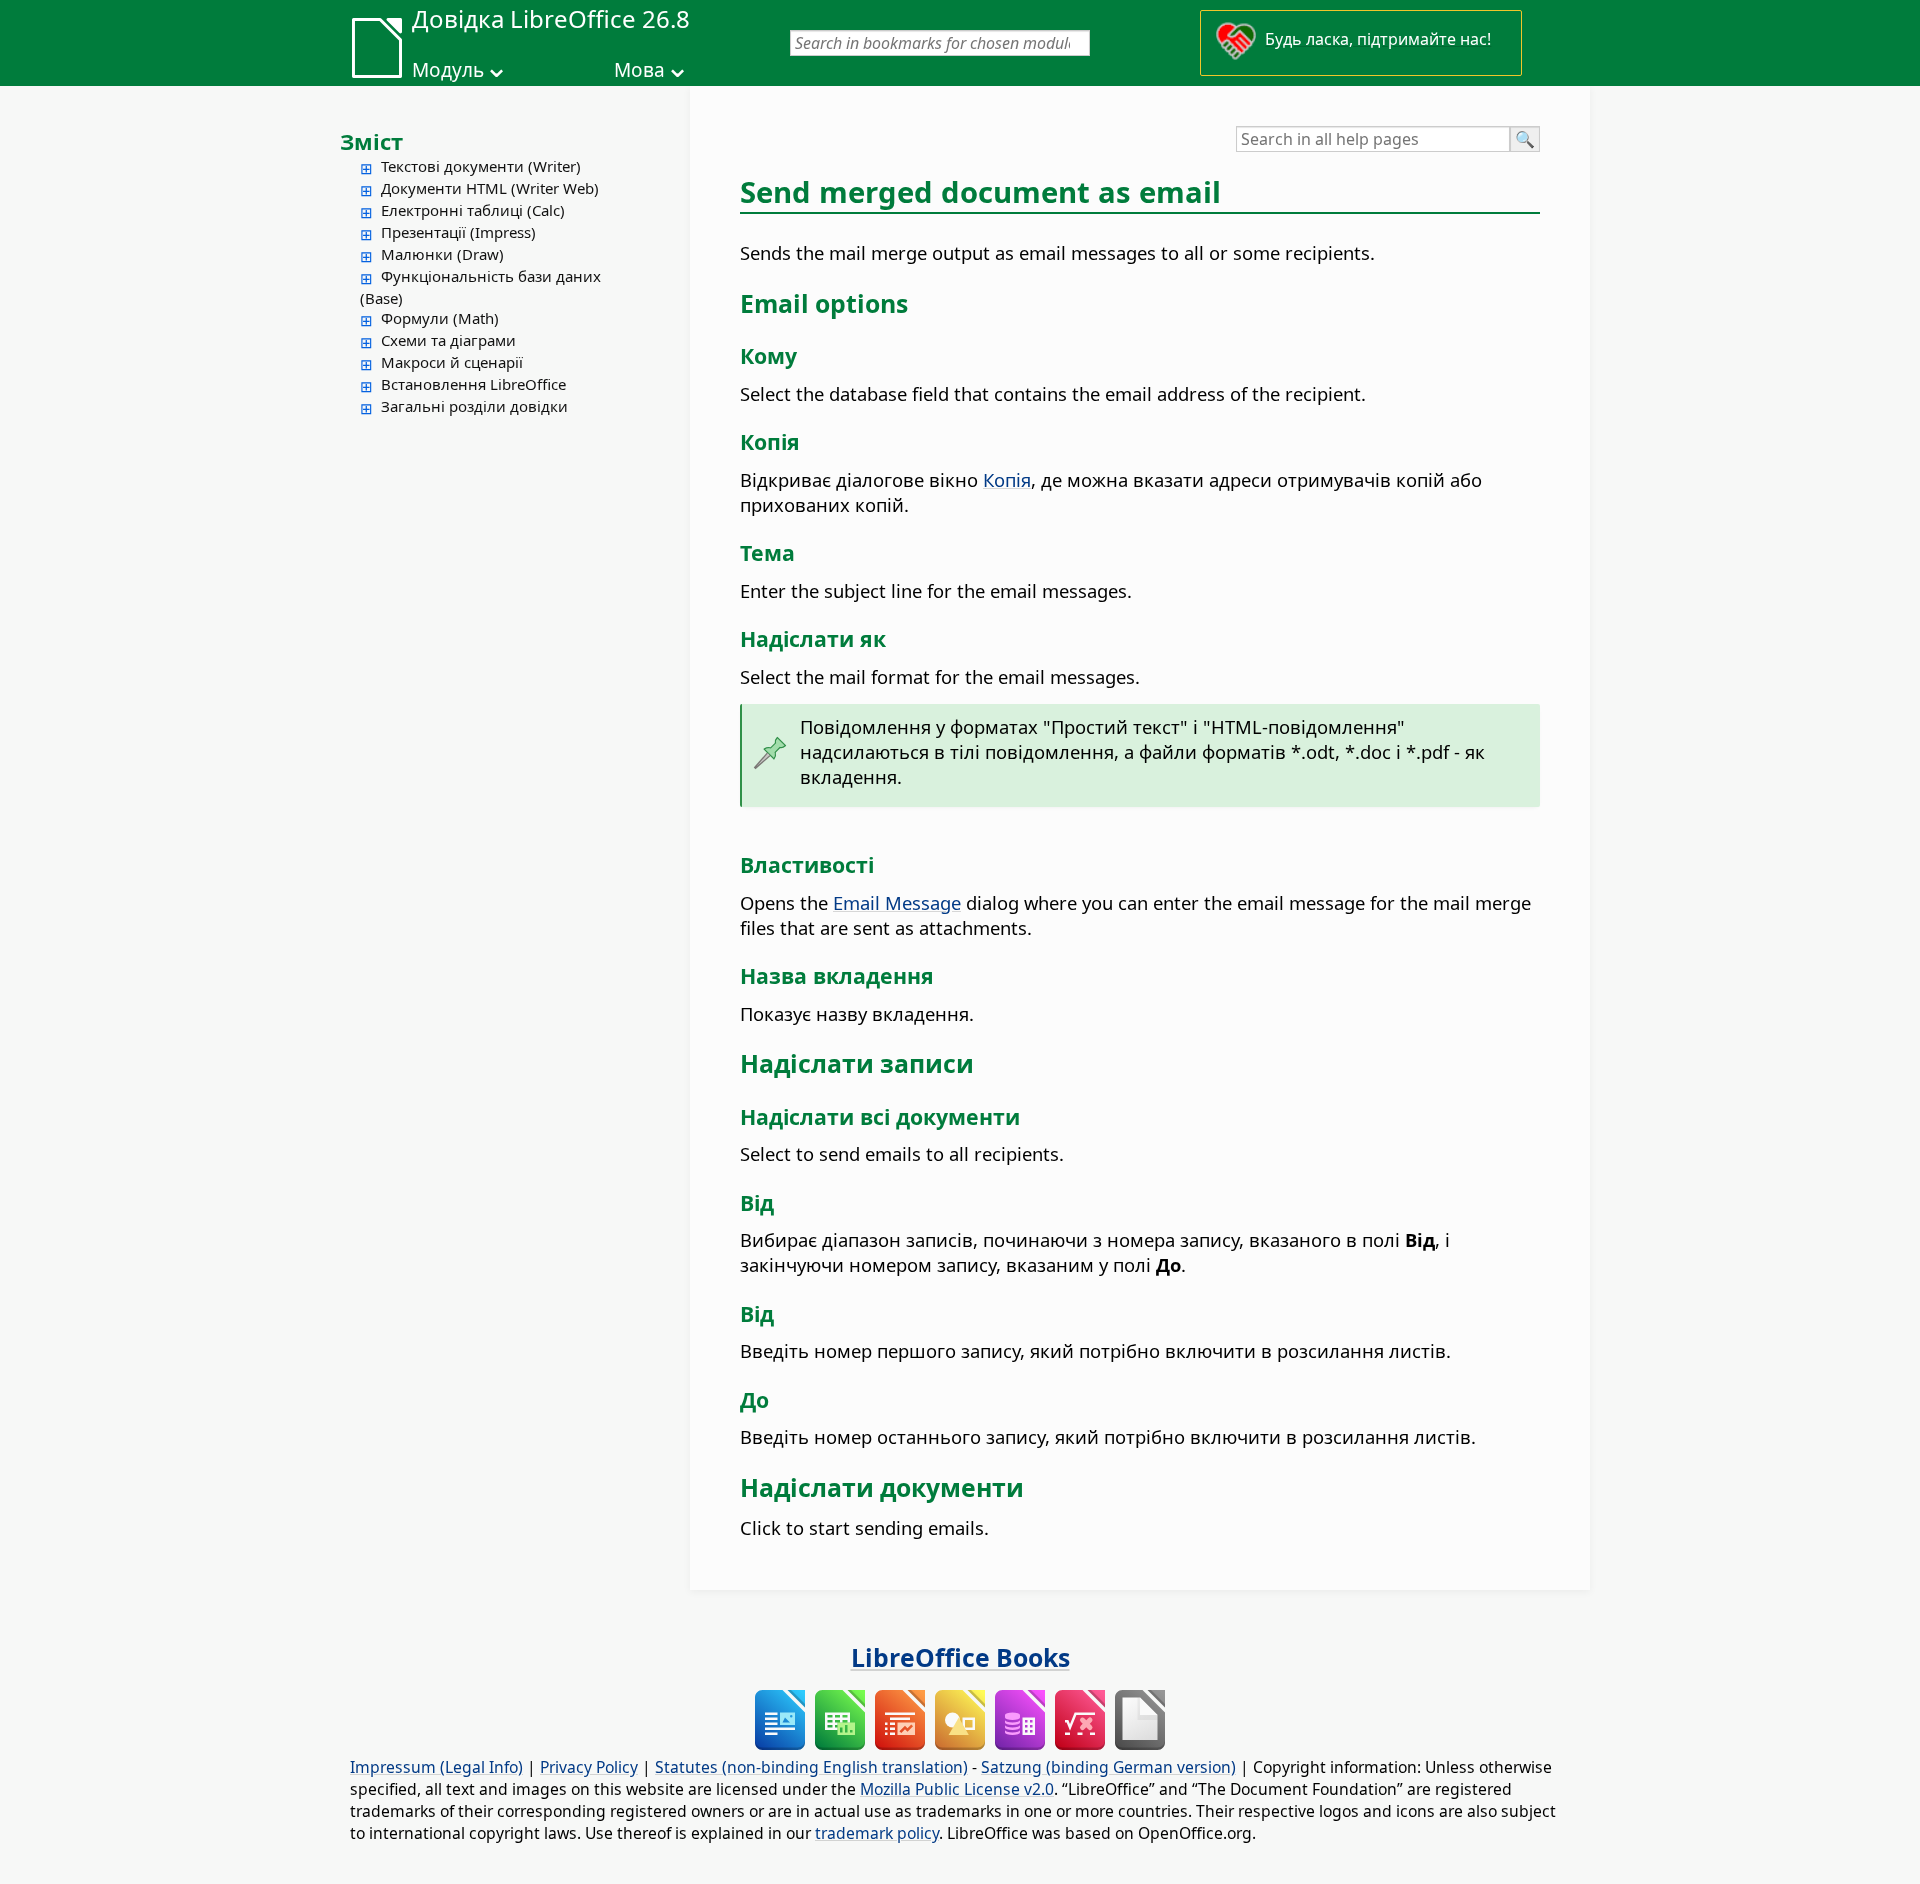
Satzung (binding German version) (1108, 1767)
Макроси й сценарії (452, 362)
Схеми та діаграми (448, 340)
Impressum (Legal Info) (436, 1767)
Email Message (897, 902)
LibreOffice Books (960, 1657)
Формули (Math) (440, 318)
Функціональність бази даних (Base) (480, 287)
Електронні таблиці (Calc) (473, 210)
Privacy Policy (589, 1767)
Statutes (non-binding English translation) (811, 1767)
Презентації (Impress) (458, 232)
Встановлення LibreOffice (473, 384)
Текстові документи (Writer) (481, 166)
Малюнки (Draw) (442, 254)
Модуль (448, 70)
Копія (1007, 479)
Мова (639, 70)
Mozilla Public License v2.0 (957, 1789)
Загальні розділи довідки (474, 406)
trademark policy (877, 1833)
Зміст (371, 141)
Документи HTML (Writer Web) (490, 188)
